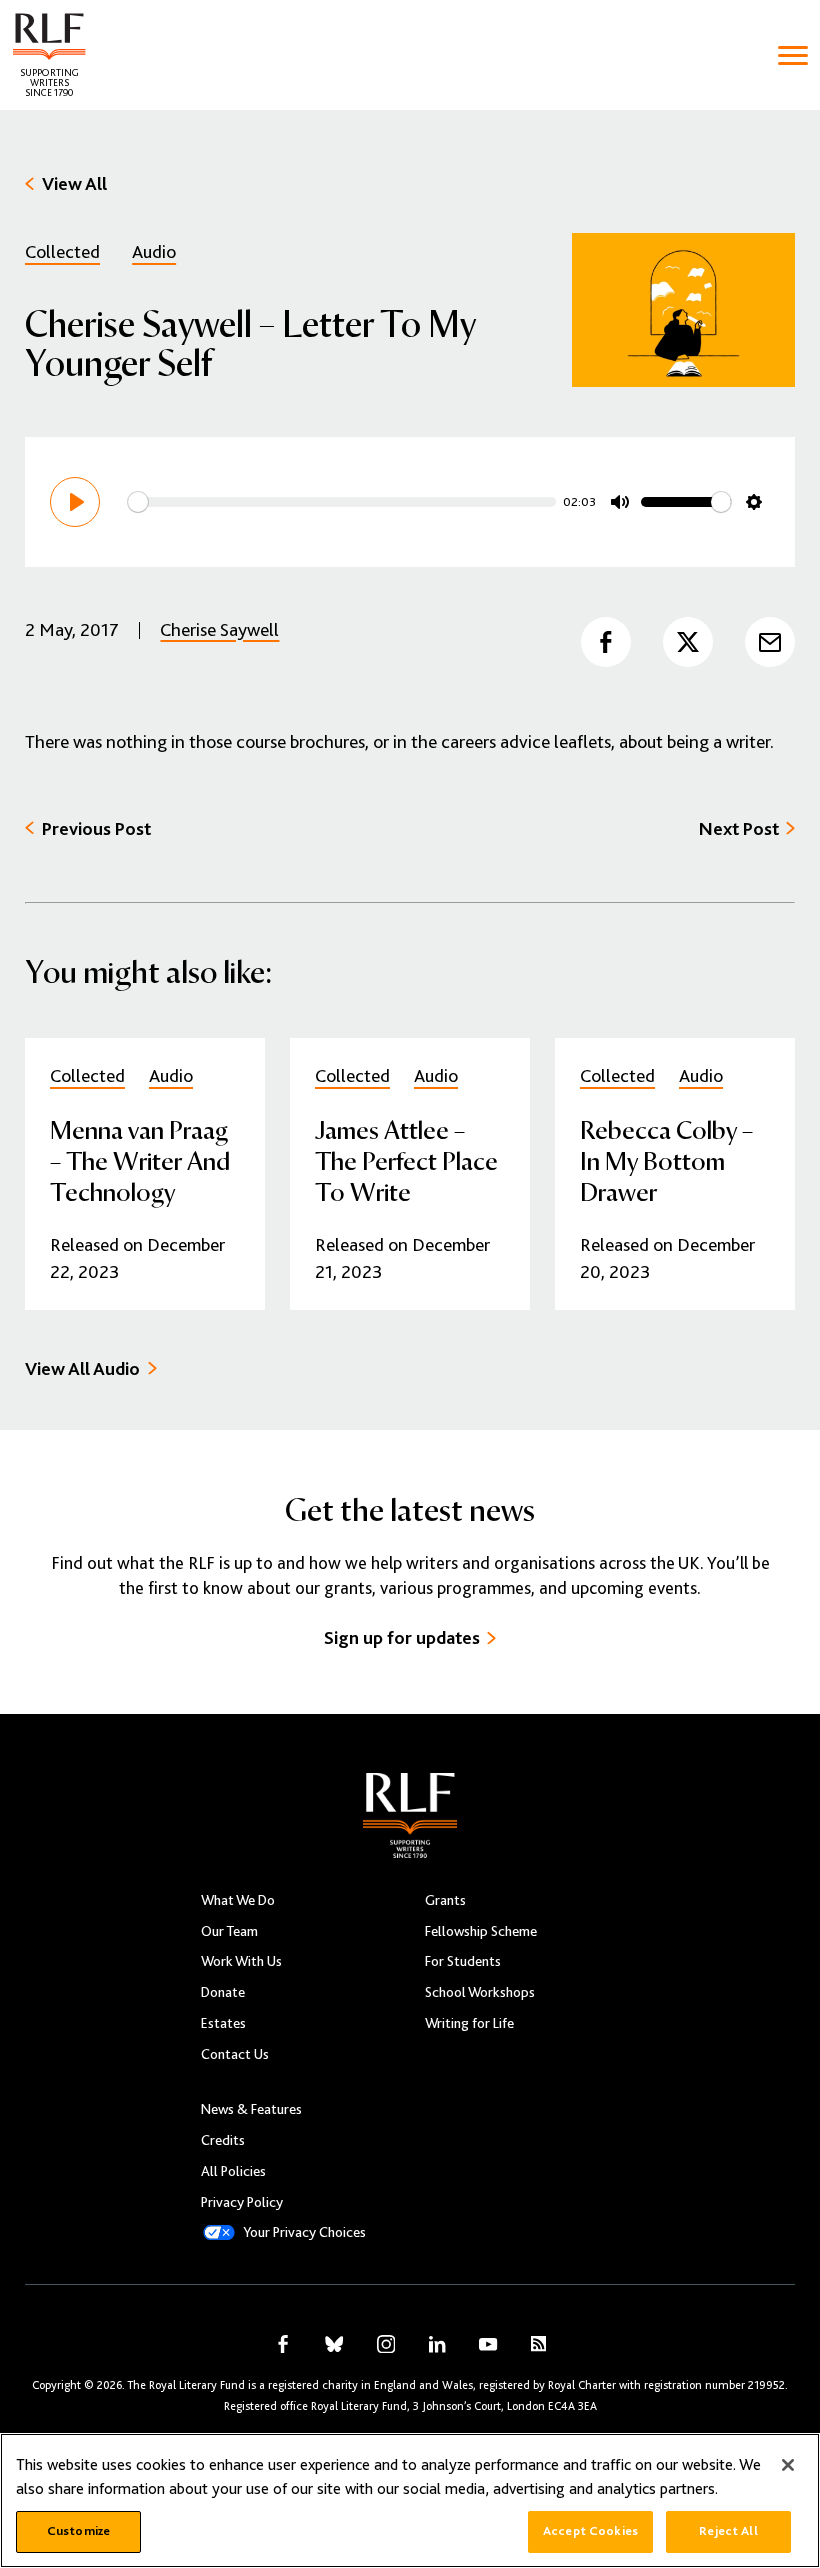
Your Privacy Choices (304, 2232)
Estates (223, 2023)
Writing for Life (469, 2023)
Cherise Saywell (219, 629)
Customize (78, 2531)
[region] (410, 2500)
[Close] (788, 2465)
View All (74, 183)
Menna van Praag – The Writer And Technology (140, 1160)
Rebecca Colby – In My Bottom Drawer (666, 1160)
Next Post (739, 828)
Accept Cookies (590, 2531)
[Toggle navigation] (793, 55)
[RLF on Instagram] (386, 2344)
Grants (445, 1900)
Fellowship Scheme (481, 1931)
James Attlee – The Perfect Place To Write (406, 1160)
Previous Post (96, 828)
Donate (223, 1992)
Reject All (728, 2531)
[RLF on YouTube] (488, 2344)
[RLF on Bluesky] (334, 2344)
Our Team (229, 1931)
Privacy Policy (242, 2202)
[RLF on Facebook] (283, 2344)
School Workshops (480, 1992)
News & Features (251, 2109)
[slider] (342, 502)
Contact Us (235, 2054)
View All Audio (82, 1368)
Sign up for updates (402, 1637)
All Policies (233, 2171)
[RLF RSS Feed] (539, 2344)
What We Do (238, 1900)
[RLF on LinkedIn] (437, 2344)
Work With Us (241, 1961)
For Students (463, 1961)
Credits (223, 2140)
